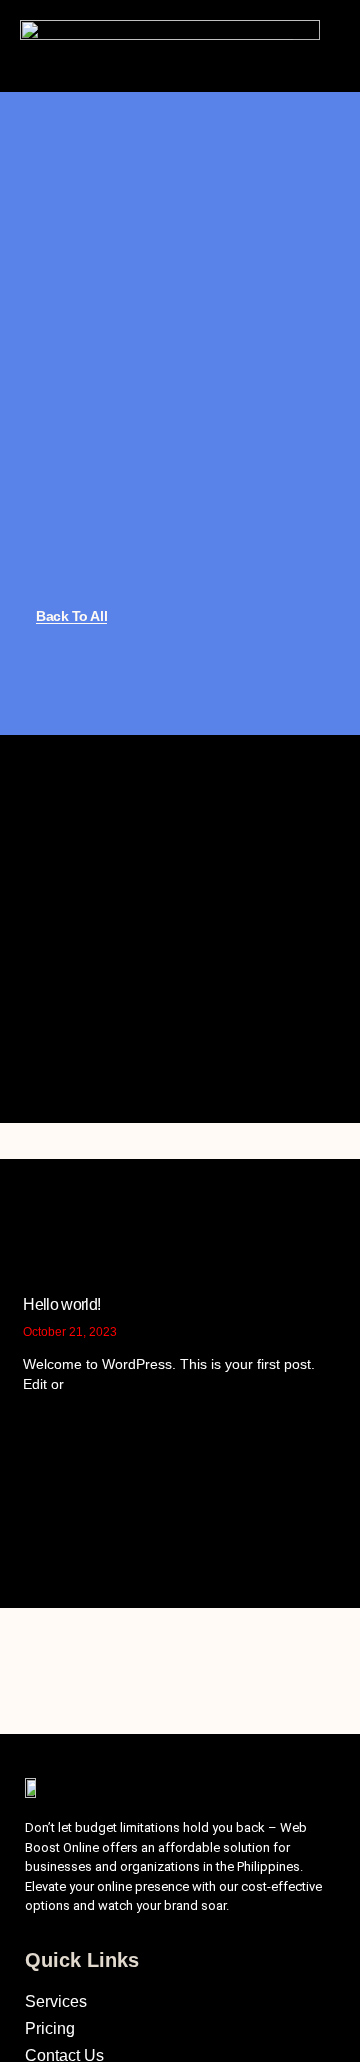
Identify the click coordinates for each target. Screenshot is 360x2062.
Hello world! (61, 1304)
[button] (308, 46)
